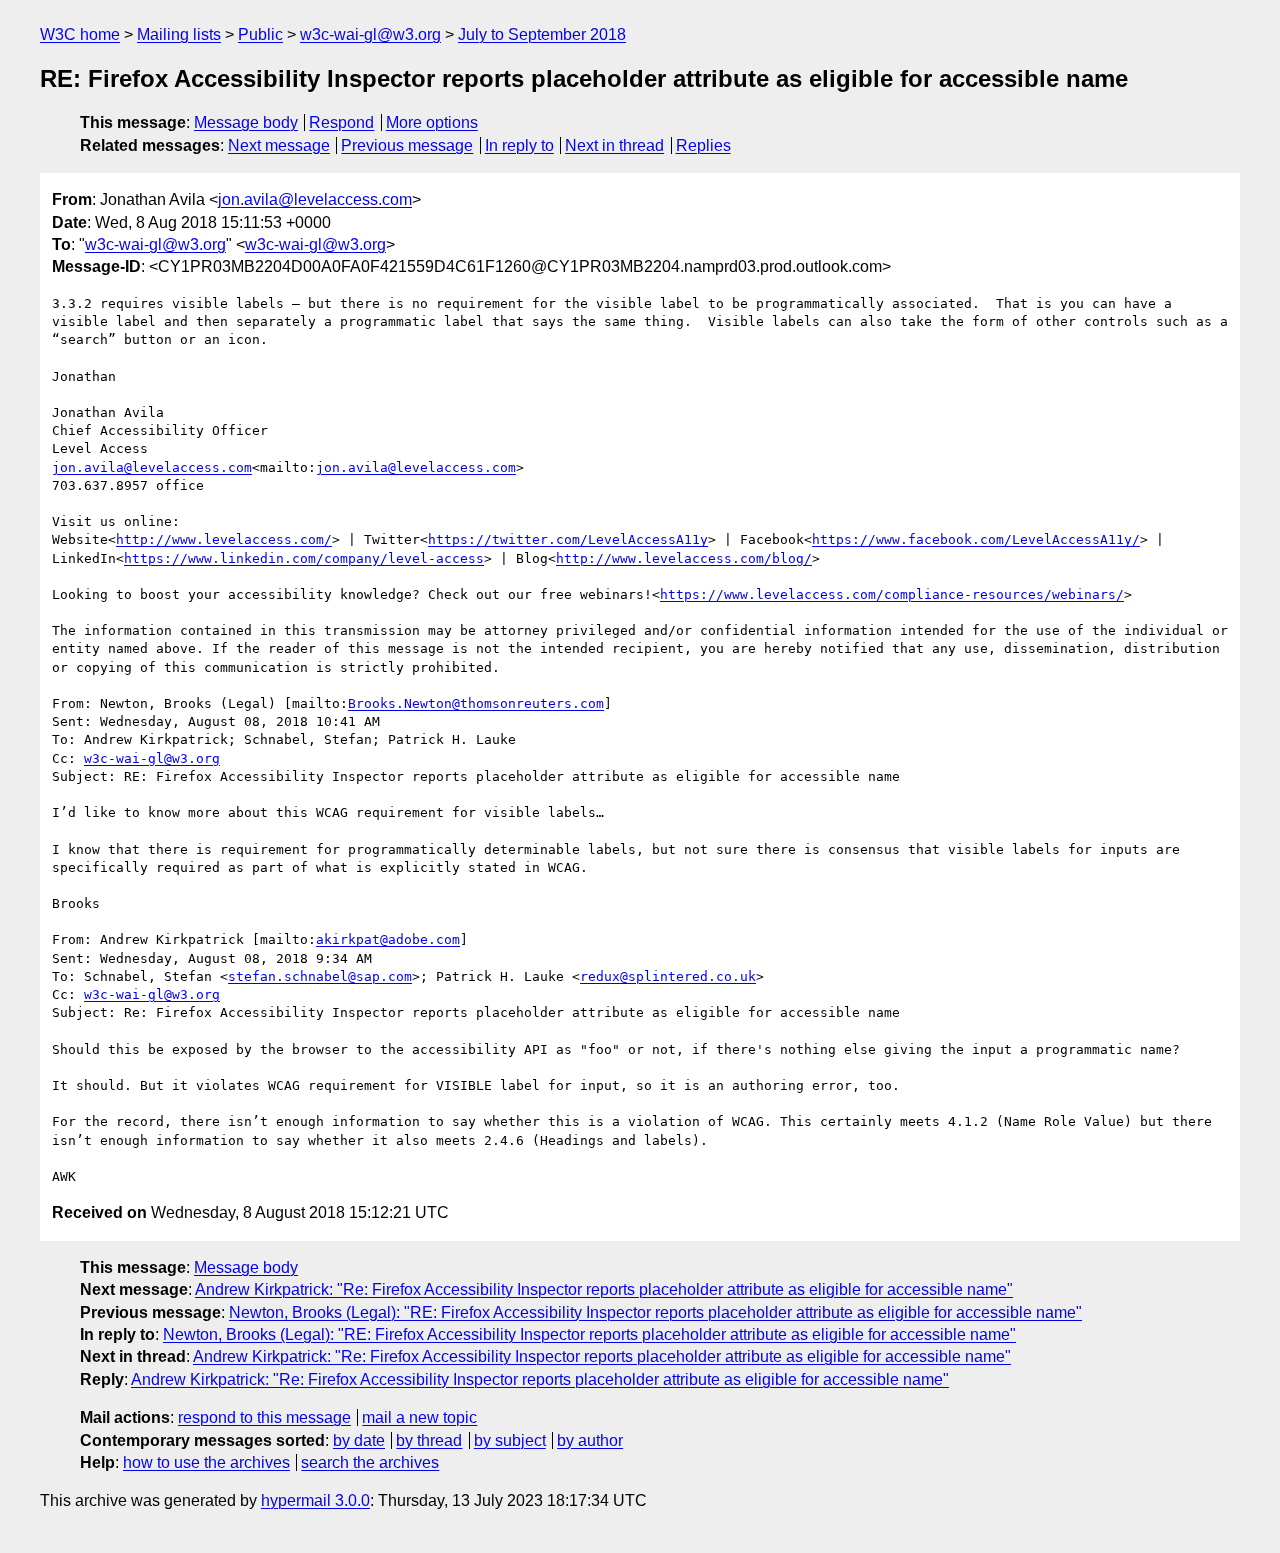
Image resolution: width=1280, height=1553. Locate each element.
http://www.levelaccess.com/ (224, 539)
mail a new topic (419, 1417)
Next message (279, 145)
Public (260, 34)
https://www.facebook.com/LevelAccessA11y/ (976, 539)
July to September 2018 (542, 34)
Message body (246, 122)
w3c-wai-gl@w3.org (370, 34)
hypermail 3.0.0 (315, 1500)
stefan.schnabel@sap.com (320, 976)
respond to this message (264, 1417)
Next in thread (614, 145)
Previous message (407, 145)
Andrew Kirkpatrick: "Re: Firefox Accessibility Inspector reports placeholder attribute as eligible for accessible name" (604, 1289)
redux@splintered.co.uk (668, 976)
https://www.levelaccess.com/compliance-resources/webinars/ (892, 594)
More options (432, 122)
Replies (703, 145)
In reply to (519, 145)
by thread (429, 1440)
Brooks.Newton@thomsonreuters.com (476, 703)
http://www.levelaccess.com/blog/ (684, 558)
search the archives (370, 1462)
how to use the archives (206, 1462)
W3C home (80, 34)
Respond (341, 122)
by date (359, 1440)
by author (590, 1440)
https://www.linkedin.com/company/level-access (304, 558)
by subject (510, 1440)
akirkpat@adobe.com (388, 939)
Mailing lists (179, 34)
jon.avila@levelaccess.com (315, 199)
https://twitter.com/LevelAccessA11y (568, 539)
